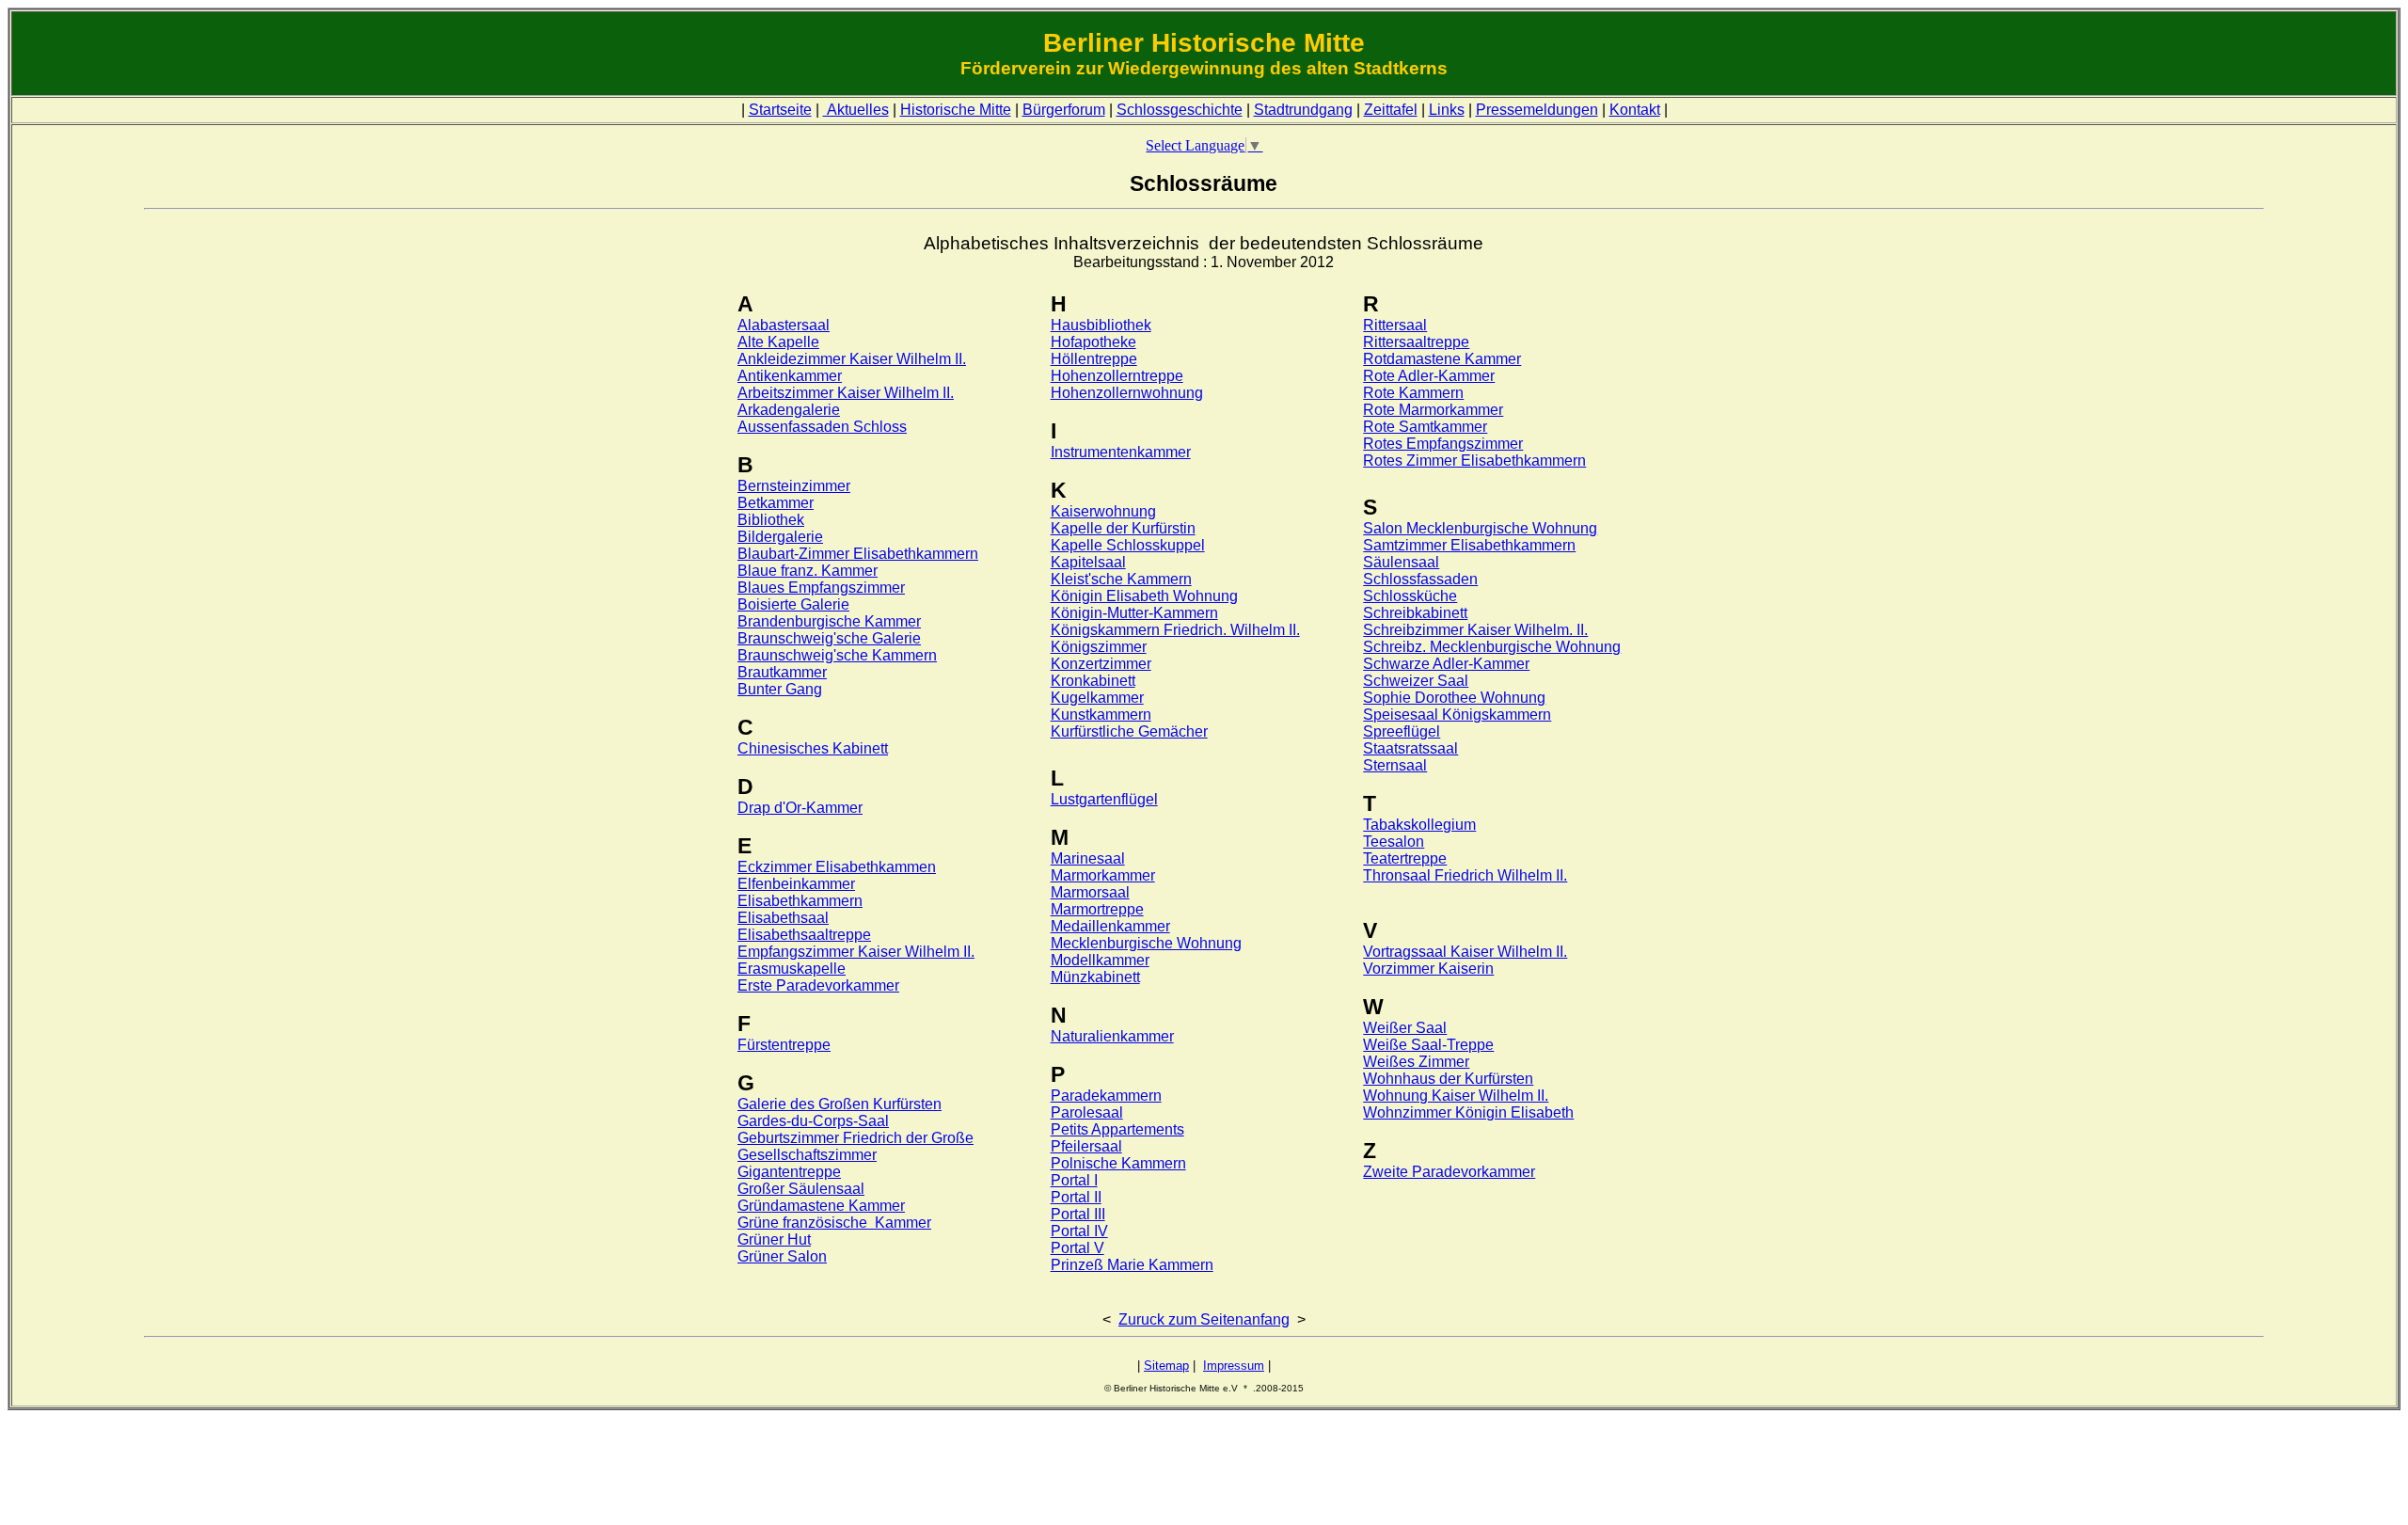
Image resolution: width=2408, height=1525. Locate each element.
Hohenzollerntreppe (1117, 376)
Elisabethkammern (800, 901)
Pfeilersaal (1086, 1146)
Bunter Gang (780, 689)
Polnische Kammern (1118, 1163)
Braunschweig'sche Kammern (837, 655)
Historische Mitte (956, 110)
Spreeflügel (1402, 731)
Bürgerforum (1064, 110)
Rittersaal (1395, 325)
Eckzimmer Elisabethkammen (837, 867)
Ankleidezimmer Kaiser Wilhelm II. (852, 359)
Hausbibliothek (1101, 325)
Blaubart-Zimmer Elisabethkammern (858, 554)
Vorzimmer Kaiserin (1428, 969)
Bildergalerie (780, 537)
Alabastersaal (784, 325)
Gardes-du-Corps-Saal (813, 1121)
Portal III (1078, 1214)
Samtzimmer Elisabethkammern (1469, 545)
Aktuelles (856, 110)
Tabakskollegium (1419, 825)
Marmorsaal (1090, 892)
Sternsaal (1395, 765)
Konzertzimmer (1101, 664)
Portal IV (1079, 1231)
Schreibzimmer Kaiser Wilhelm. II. (1475, 630)
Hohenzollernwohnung (1127, 393)
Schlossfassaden (1420, 579)
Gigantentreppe (789, 1172)
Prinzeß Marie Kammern (1132, 1265)
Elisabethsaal (783, 918)
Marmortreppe (1097, 909)
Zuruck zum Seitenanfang (1204, 1319)
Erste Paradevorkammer (818, 985)
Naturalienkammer (1112, 1036)
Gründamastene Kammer (821, 1206)
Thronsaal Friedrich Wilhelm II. (1465, 875)
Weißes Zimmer (1416, 1062)
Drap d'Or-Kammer (800, 808)
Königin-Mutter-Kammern (1134, 613)
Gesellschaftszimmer (807, 1155)
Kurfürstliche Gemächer (1129, 731)
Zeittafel (1391, 110)
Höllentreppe (1094, 359)
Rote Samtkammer (1425, 427)
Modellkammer (1100, 960)
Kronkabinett (1093, 681)
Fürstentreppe (784, 1045)
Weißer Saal (1405, 1028)
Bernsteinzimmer (794, 486)
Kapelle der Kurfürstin (1123, 528)
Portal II (1076, 1197)
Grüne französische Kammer (834, 1223)
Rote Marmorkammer (1433, 410)
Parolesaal (1087, 1112)
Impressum (1234, 1366)
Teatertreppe (1405, 858)
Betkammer (776, 503)
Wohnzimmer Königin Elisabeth (1468, 1112)
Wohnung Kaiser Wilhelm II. (1456, 1096)
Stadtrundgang (1303, 110)
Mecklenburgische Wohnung (1146, 943)
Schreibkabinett (1415, 613)
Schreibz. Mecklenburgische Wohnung (1492, 647)
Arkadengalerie (789, 410)
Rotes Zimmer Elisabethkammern (1474, 461)
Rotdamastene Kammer (1442, 359)
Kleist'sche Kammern (1121, 579)
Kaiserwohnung (1103, 511)
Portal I (1074, 1180)
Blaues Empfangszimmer (821, 588)
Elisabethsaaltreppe (804, 935)
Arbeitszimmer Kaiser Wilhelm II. (846, 393)
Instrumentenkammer (1121, 452)
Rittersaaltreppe (1416, 342)
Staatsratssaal (1410, 748)
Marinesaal (1088, 858)
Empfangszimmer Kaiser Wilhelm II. (856, 952)
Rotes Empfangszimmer (1443, 444)
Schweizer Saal (1416, 681)
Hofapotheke (1093, 342)
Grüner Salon (782, 1256)
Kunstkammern (1101, 715)
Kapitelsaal (1088, 562)
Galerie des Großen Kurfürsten (840, 1104)
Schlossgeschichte (1180, 110)
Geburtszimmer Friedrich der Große (855, 1138)
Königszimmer (1099, 647)
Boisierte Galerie (793, 604)
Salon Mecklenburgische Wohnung (1480, 528)
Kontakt (1635, 110)
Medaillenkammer (1110, 926)
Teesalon (1394, 842)
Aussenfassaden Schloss (822, 427)
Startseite (780, 110)
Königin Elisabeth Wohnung (1144, 596)
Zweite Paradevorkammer (1449, 1172)
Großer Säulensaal (801, 1189)
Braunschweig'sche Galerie (829, 638)
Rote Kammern (1413, 393)
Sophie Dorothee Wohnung (1454, 698)
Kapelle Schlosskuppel (1128, 545)
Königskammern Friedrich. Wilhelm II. (1175, 630)
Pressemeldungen (1537, 110)
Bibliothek (771, 520)
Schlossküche (1410, 596)
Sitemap (1166, 1366)
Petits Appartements (1117, 1129)
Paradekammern (1106, 1096)
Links (1447, 110)
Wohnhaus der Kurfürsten (1448, 1079)
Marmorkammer (1103, 875)
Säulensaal (1401, 562)
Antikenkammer (790, 376)
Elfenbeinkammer (796, 884)
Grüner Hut (774, 1239)
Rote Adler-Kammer (1429, 376)
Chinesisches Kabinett (813, 748)
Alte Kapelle (778, 342)
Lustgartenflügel (1104, 799)
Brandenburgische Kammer (829, 621)
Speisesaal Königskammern (1457, 715)
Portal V (1077, 1248)
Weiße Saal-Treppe (1428, 1045)
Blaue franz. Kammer (808, 571)
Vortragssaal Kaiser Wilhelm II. (1465, 952)
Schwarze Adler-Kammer (1446, 664)
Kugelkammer (1097, 698)
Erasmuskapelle (792, 969)
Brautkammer (782, 672)
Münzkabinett (1095, 977)
